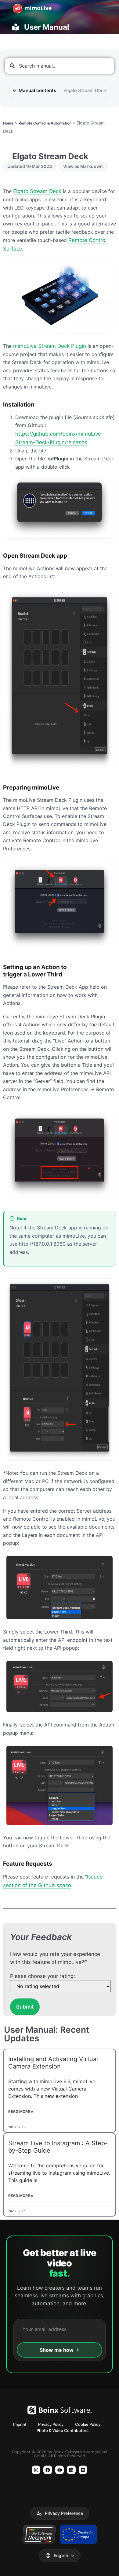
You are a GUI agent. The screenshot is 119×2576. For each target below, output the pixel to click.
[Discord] (83, 2470)
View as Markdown (83, 166)
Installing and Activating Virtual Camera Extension (53, 2063)
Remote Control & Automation (45, 123)
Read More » (21, 2111)
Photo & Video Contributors (63, 2430)
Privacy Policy (51, 2424)
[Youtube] (60, 2470)
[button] (60, 2513)
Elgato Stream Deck (37, 191)
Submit (25, 2007)
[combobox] (60, 66)
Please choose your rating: (43, 1976)
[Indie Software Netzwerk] (39, 2534)
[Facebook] (48, 2470)
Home (8, 123)
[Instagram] (36, 2470)
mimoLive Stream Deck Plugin (50, 346)
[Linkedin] (71, 2470)
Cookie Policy (88, 2424)
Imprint (20, 2424)
